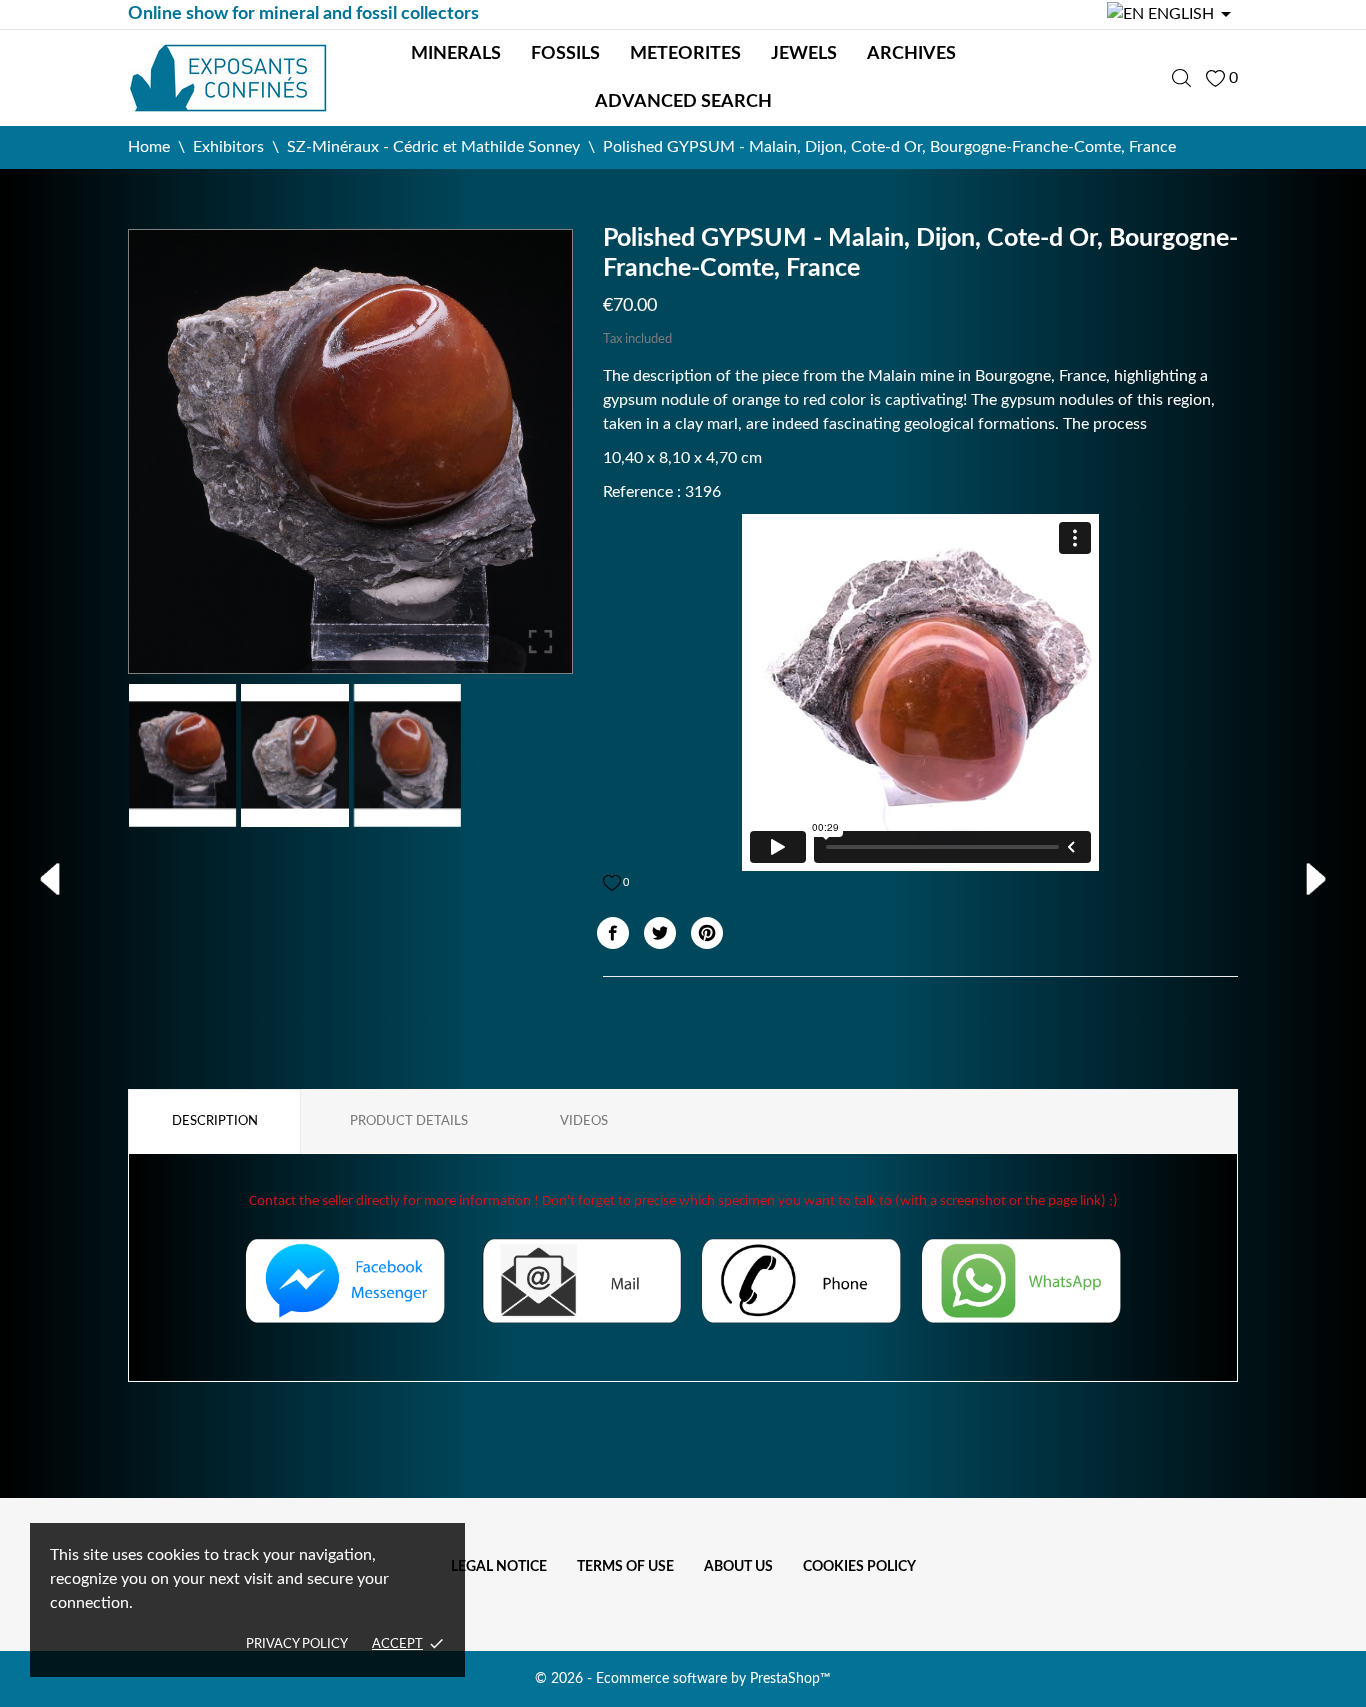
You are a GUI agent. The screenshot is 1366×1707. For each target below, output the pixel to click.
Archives (911, 54)
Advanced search (683, 102)
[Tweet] (660, 933)
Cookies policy (859, 1567)
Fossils (565, 54)
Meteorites (685, 54)
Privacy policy (297, 1644)
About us (738, 1567)
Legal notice (499, 1567)
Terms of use (625, 1567)
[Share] (613, 933)
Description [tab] (215, 1121)
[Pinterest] (707, 933)
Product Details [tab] (409, 1121)
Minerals (456, 54)
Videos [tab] (584, 1121)
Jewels (804, 54)
